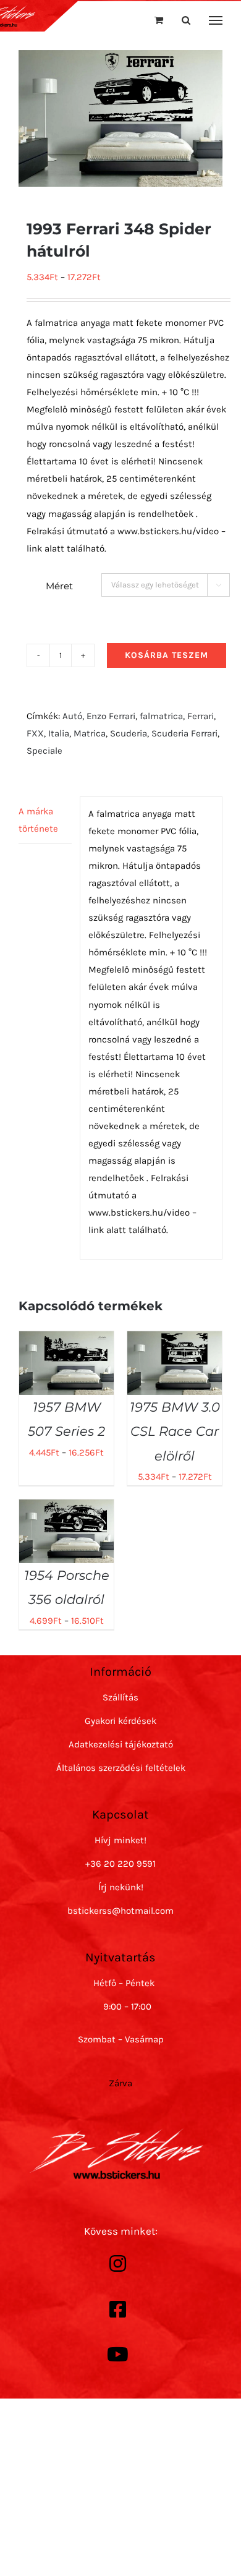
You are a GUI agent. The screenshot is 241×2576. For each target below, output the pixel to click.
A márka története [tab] (38, 820)
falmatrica (161, 716)
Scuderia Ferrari (184, 733)
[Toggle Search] (186, 20)
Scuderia (129, 733)
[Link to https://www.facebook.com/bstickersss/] (117, 2309)
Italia (59, 733)
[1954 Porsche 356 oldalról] (66, 1508)
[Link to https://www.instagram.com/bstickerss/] (117, 2264)
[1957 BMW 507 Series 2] (66, 1340)
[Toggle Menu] (216, 20)
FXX (35, 733)
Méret (59, 586)
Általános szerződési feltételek (121, 1768)
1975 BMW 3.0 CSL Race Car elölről (175, 1431)
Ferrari (201, 716)
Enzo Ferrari (111, 716)
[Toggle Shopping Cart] (159, 20)
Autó (72, 716)
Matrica (90, 733)
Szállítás (120, 1697)
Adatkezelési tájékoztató (121, 1744)
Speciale (44, 751)
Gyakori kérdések (120, 1721)
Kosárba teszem (167, 655)
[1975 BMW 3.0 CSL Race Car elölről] (175, 1340)
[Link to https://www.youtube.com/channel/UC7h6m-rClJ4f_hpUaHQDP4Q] (117, 2355)
